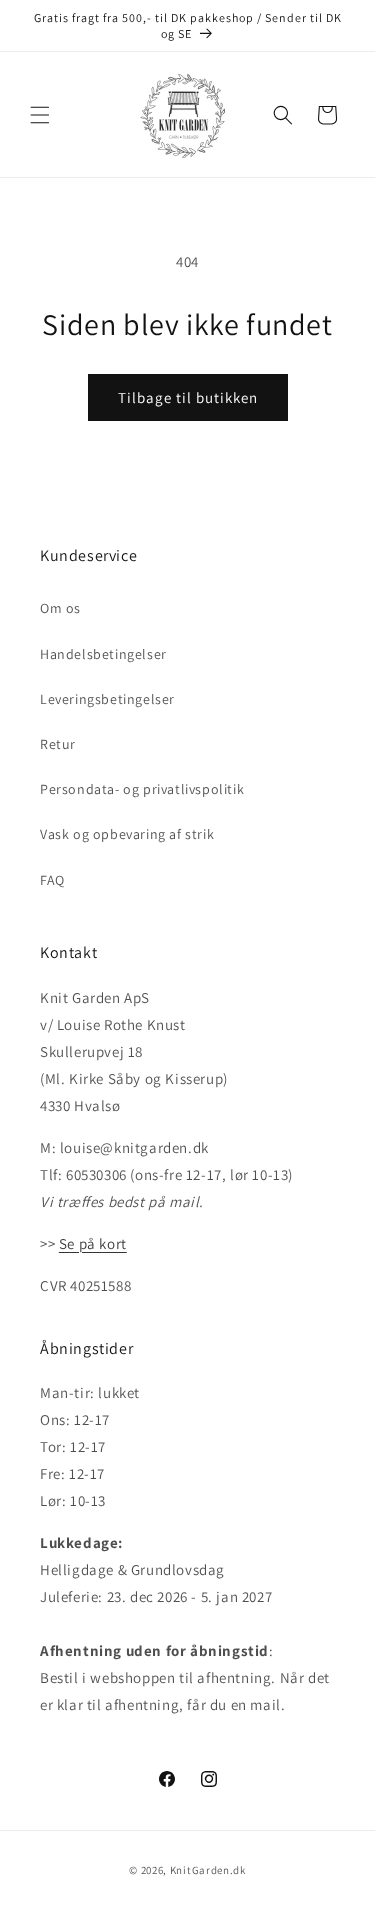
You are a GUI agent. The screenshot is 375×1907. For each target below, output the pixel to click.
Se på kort (93, 1243)
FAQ (52, 880)
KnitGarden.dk (208, 1870)
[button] (40, 115)
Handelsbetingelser (103, 654)
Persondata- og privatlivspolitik (142, 789)
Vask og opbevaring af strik (127, 834)
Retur (58, 744)
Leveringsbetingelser (107, 699)
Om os (60, 608)
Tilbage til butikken (188, 397)
